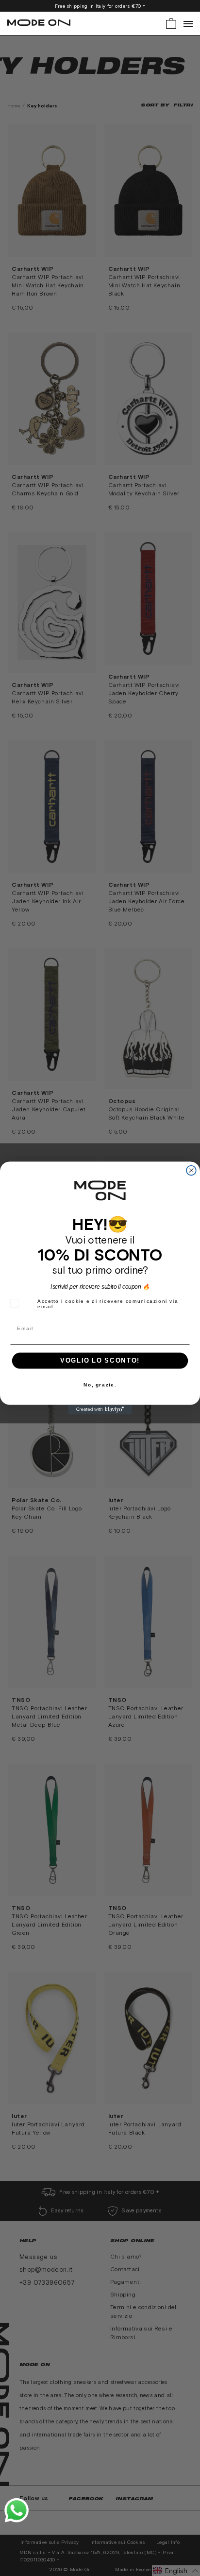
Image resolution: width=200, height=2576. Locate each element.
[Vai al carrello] (171, 23)
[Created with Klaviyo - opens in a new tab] (100, 1410)
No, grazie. (100, 1385)
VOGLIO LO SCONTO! (100, 1361)
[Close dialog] (191, 1171)
